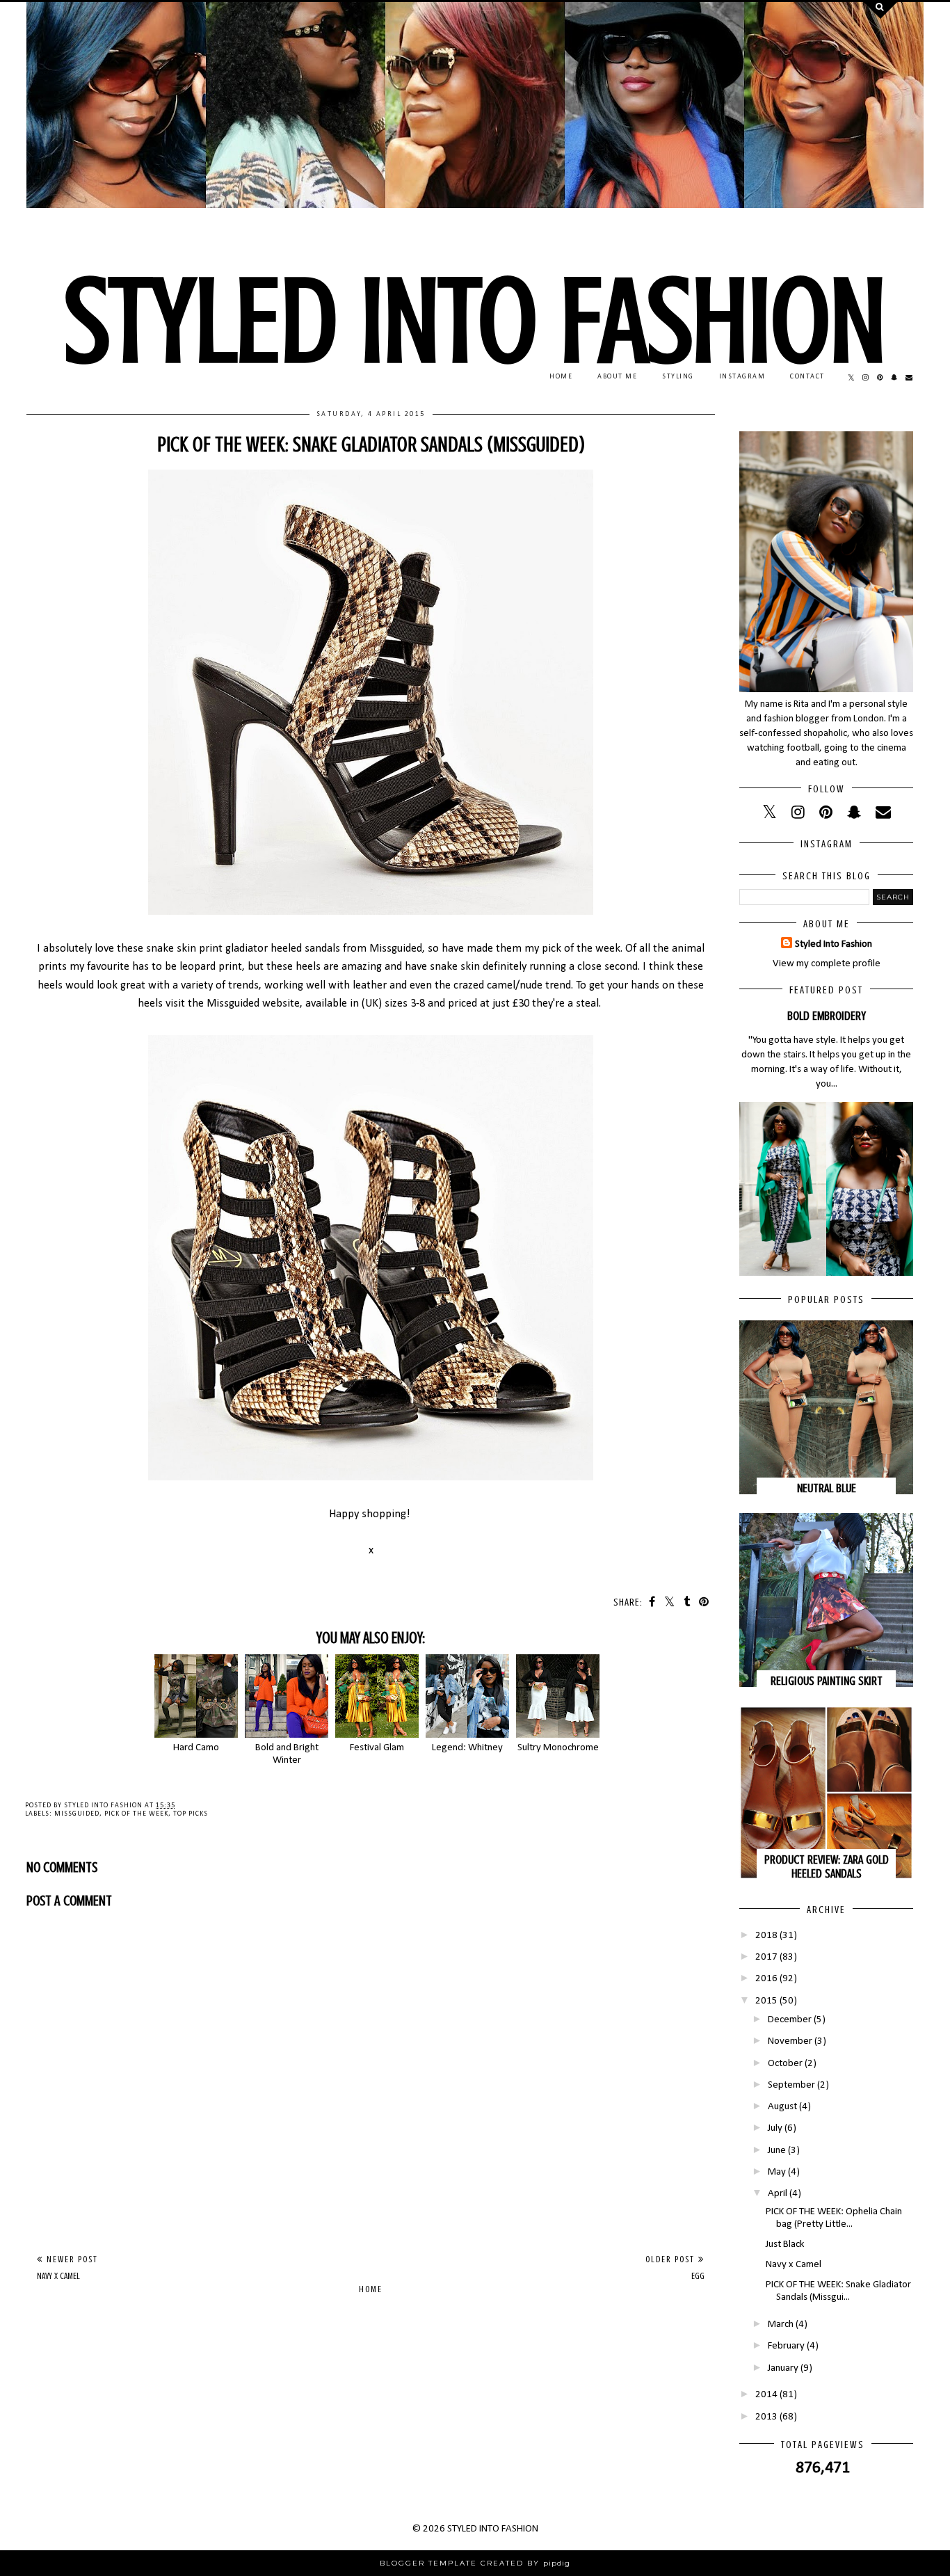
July (775, 2128)
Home (371, 2289)
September (791, 2085)
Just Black (785, 2245)
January (783, 2368)
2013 (766, 2417)
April (778, 2194)
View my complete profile (827, 964)
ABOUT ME (617, 377)
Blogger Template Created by (475, 2563)
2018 (766, 1936)
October (785, 2064)
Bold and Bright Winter (287, 1754)
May (777, 2172)
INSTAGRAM (742, 377)
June (777, 2151)
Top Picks (191, 1814)
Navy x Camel (794, 2265)
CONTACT (807, 377)
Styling (678, 377)
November (790, 2041)
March (781, 2325)
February (786, 2346)
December (790, 2020)
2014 (766, 2395)
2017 (766, 1957)
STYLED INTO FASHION (475, 321)
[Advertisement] (371, 2137)
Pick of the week (136, 1814)
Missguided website (253, 1004)
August (782, 2107)
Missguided (77, 1814)
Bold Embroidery (827, 1016)
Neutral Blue (827, 1488)
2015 (766, 2001)
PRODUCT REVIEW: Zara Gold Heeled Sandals (827, 1866)
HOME (561, 377)
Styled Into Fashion (834, 944)
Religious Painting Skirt (827, 1681)
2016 (766, 1979)
